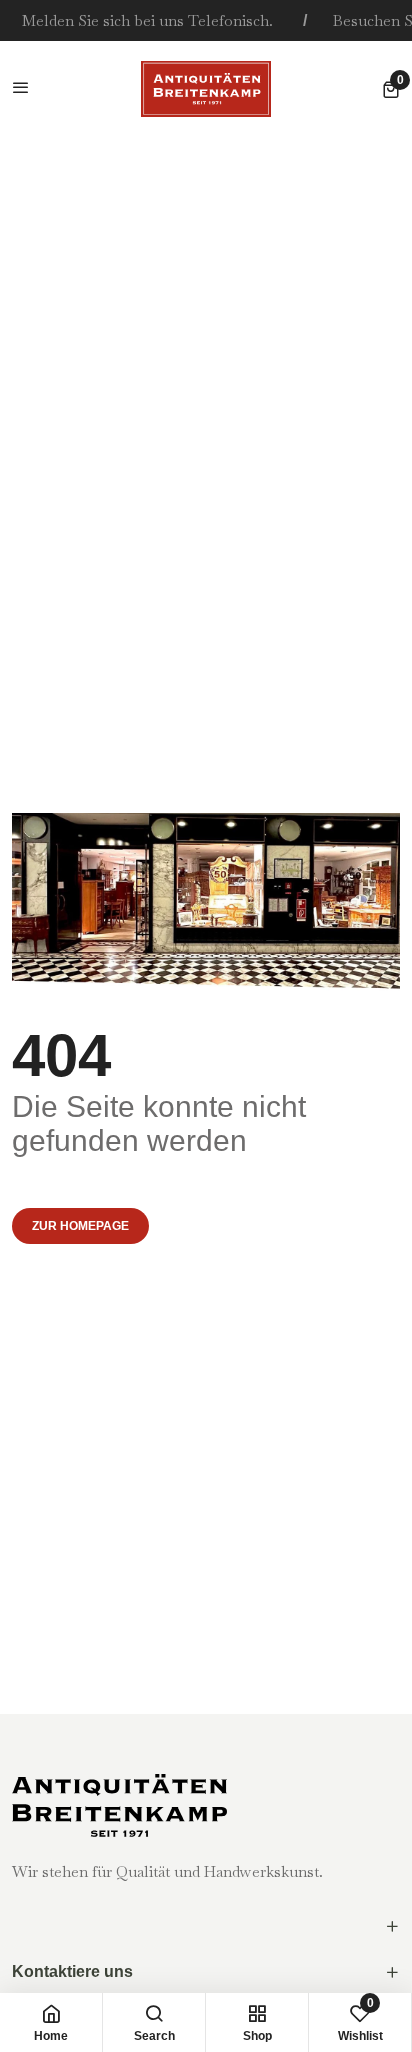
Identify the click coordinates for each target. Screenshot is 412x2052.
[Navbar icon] (21, 89)
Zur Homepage (80, 1226)
